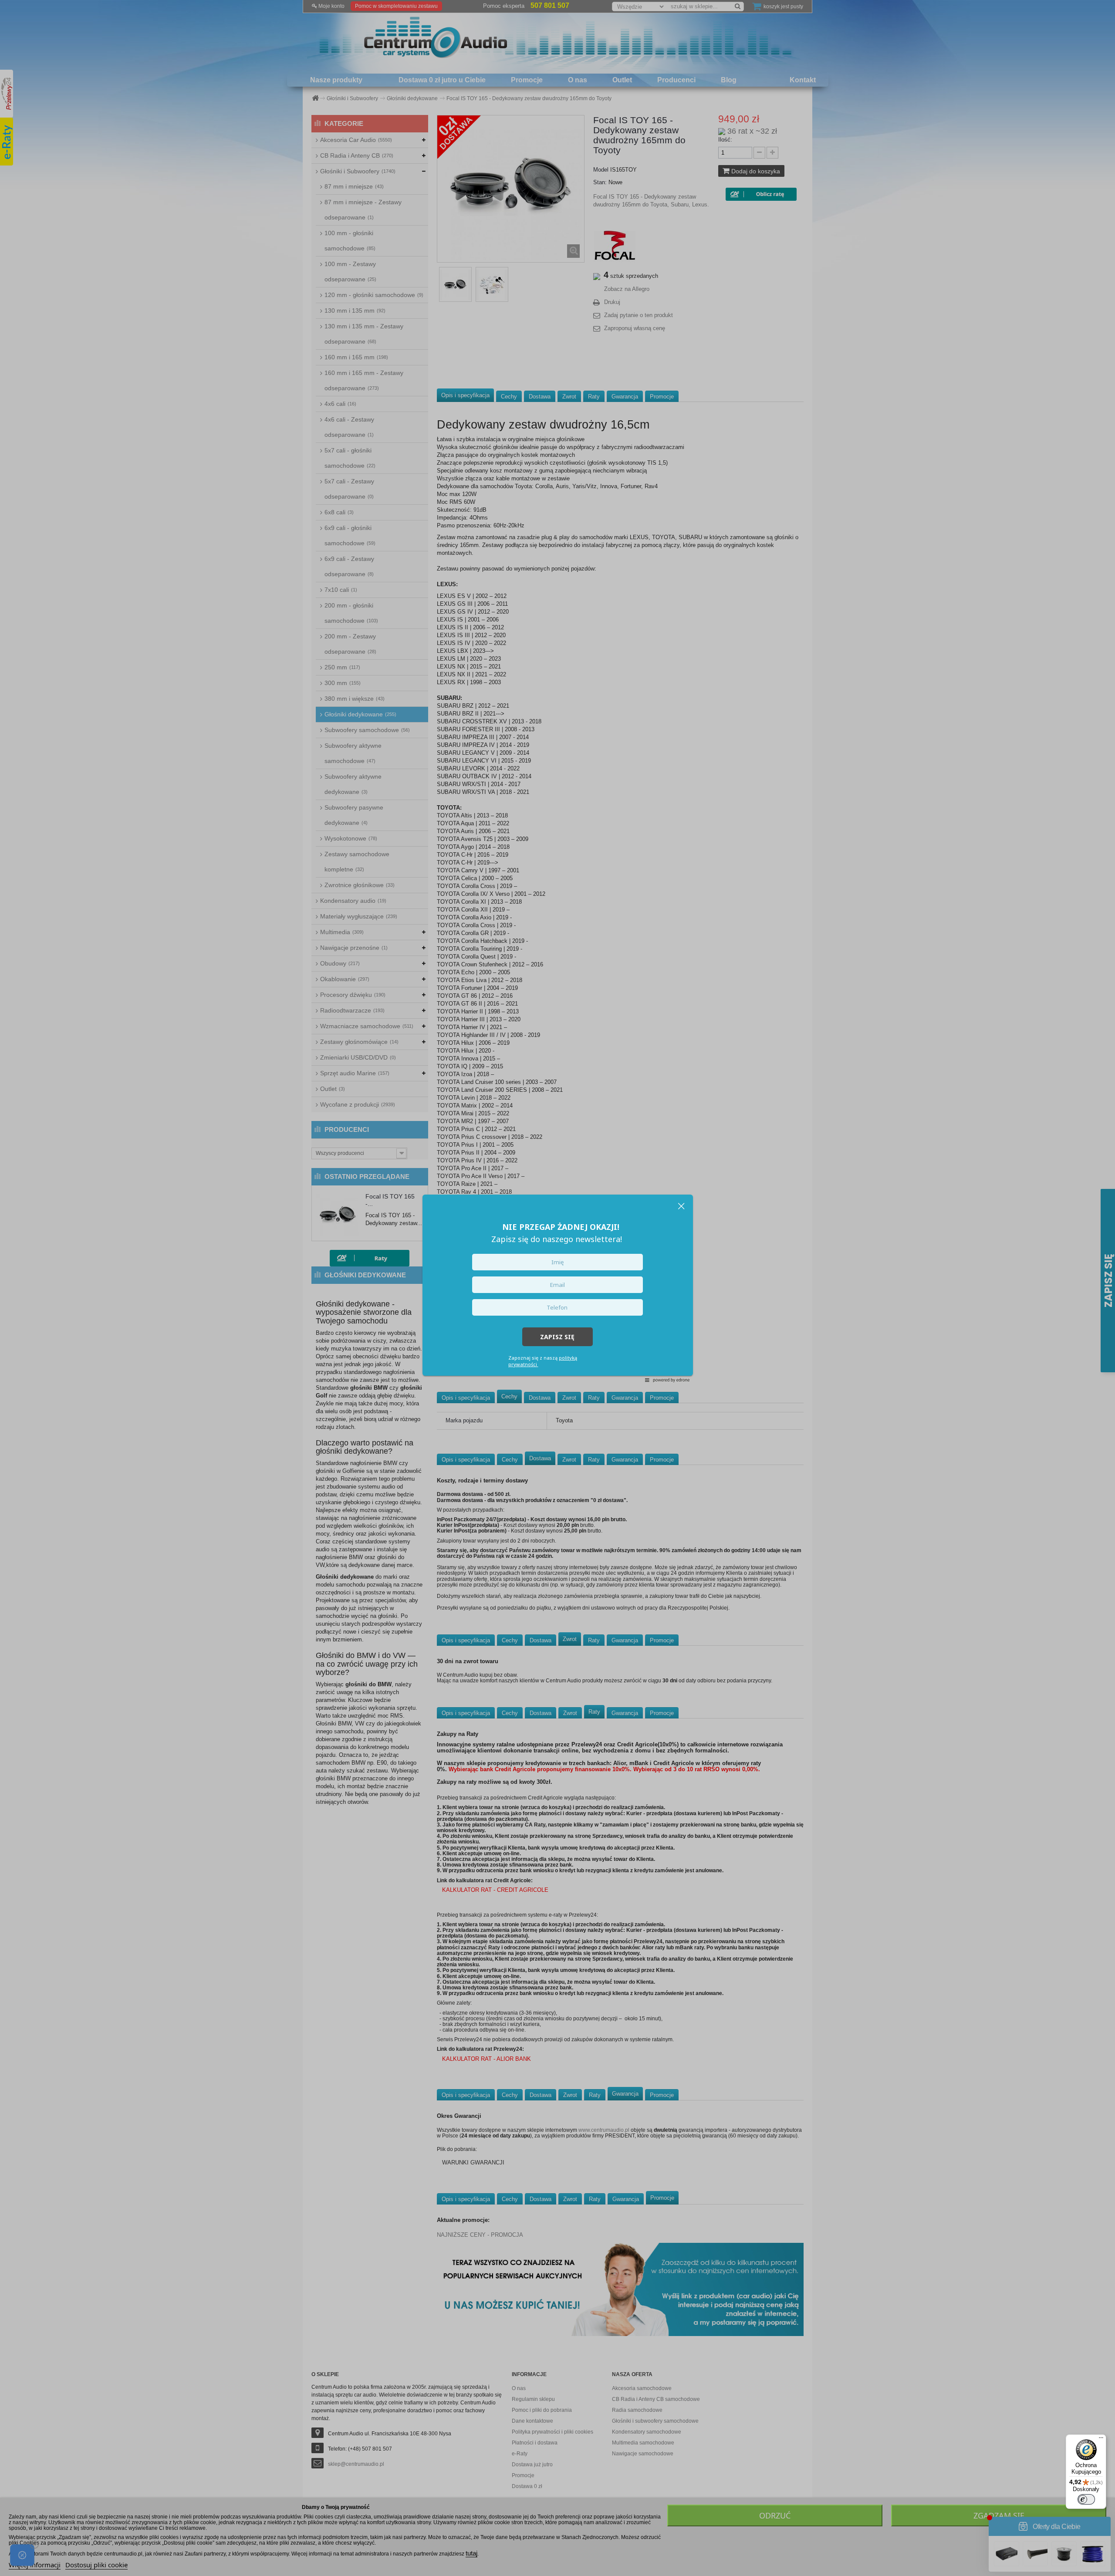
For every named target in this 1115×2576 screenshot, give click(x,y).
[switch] (1086, 2499)
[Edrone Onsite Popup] (557, 1288)
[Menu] (1101, 2440)
